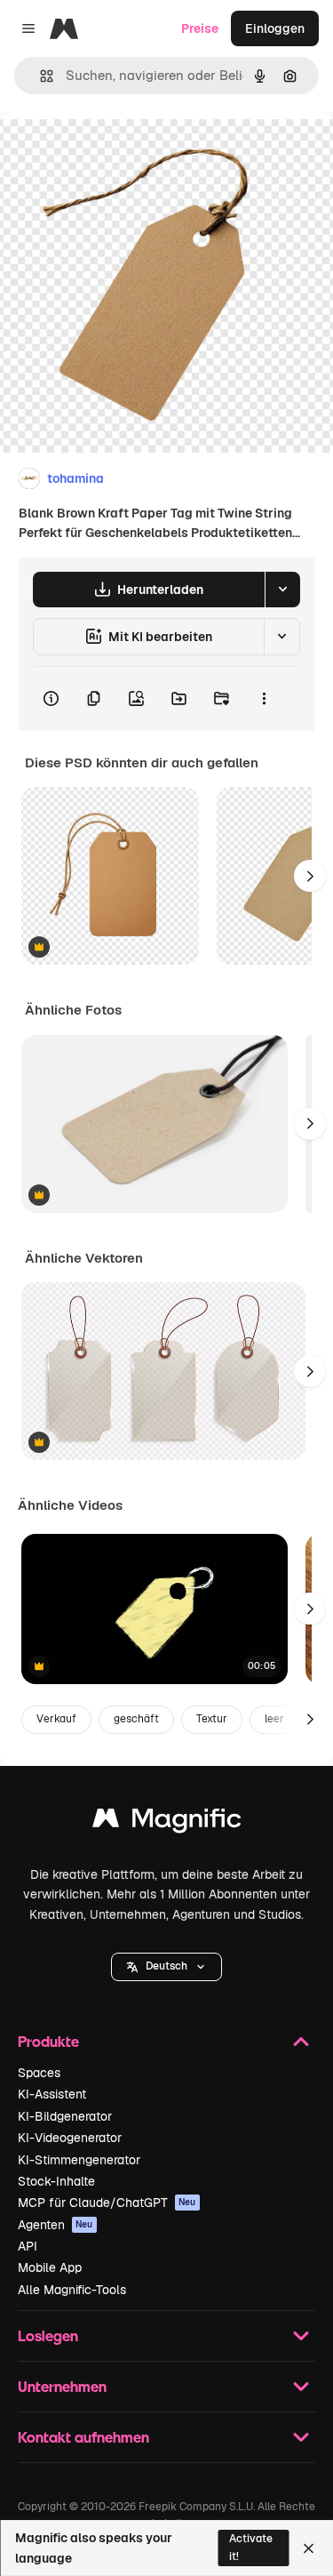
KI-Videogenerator (70, 2138)
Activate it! (251, 2547)
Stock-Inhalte (56, 2181)
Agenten (55, 2225)
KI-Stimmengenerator (79, 2160)
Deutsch (166, 1966)
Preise (200, 28)
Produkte (48, 2041)
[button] (166, 1967)
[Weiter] (310, 876)
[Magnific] (167, 1822)
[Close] (309, 2548)
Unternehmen (62, 2386)
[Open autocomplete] (40, 76)
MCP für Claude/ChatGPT (107, 2203)
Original (114, 152)
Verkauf (56, 1719)
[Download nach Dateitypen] (282, 590)
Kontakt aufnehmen (83, 2437)
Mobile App (50, 2267)
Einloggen (275, 28)
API (28, 2246)
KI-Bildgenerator (65, 2116)
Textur (212, 1719)
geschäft (136, 1719)
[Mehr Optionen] (264, 699)
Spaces (39, 2073)
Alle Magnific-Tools (72, 2290)
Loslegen (48, 2335)
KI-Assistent (52, 2094)
